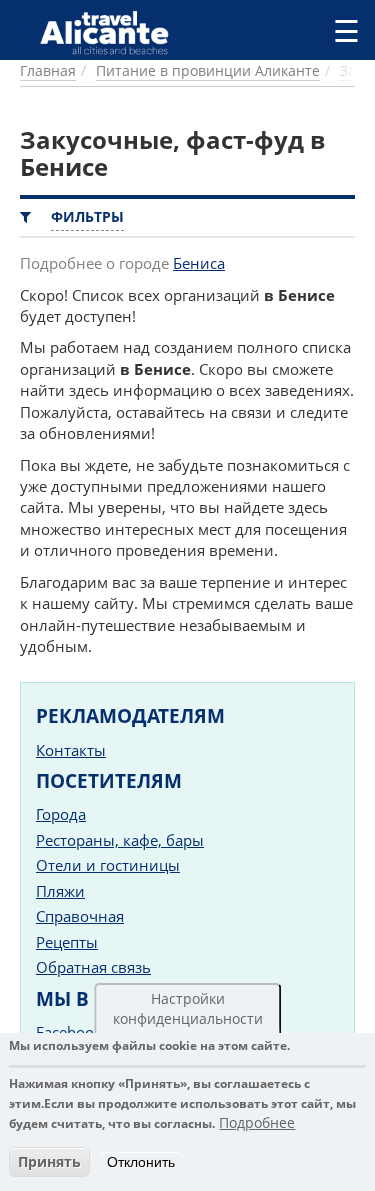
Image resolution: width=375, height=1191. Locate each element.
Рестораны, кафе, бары (120, 840)
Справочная (80, 916)
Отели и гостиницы (108, 865)
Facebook (69, 1032)
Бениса (199, 263)
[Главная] (112, 32)
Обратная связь (93, 967)
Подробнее (257, 1122)
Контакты (71, 750)
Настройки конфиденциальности (188, 1008)
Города (61, 814)
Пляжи (60, 891)
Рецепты (67, 942)
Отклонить (141, 1162)
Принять (49, 1161)
